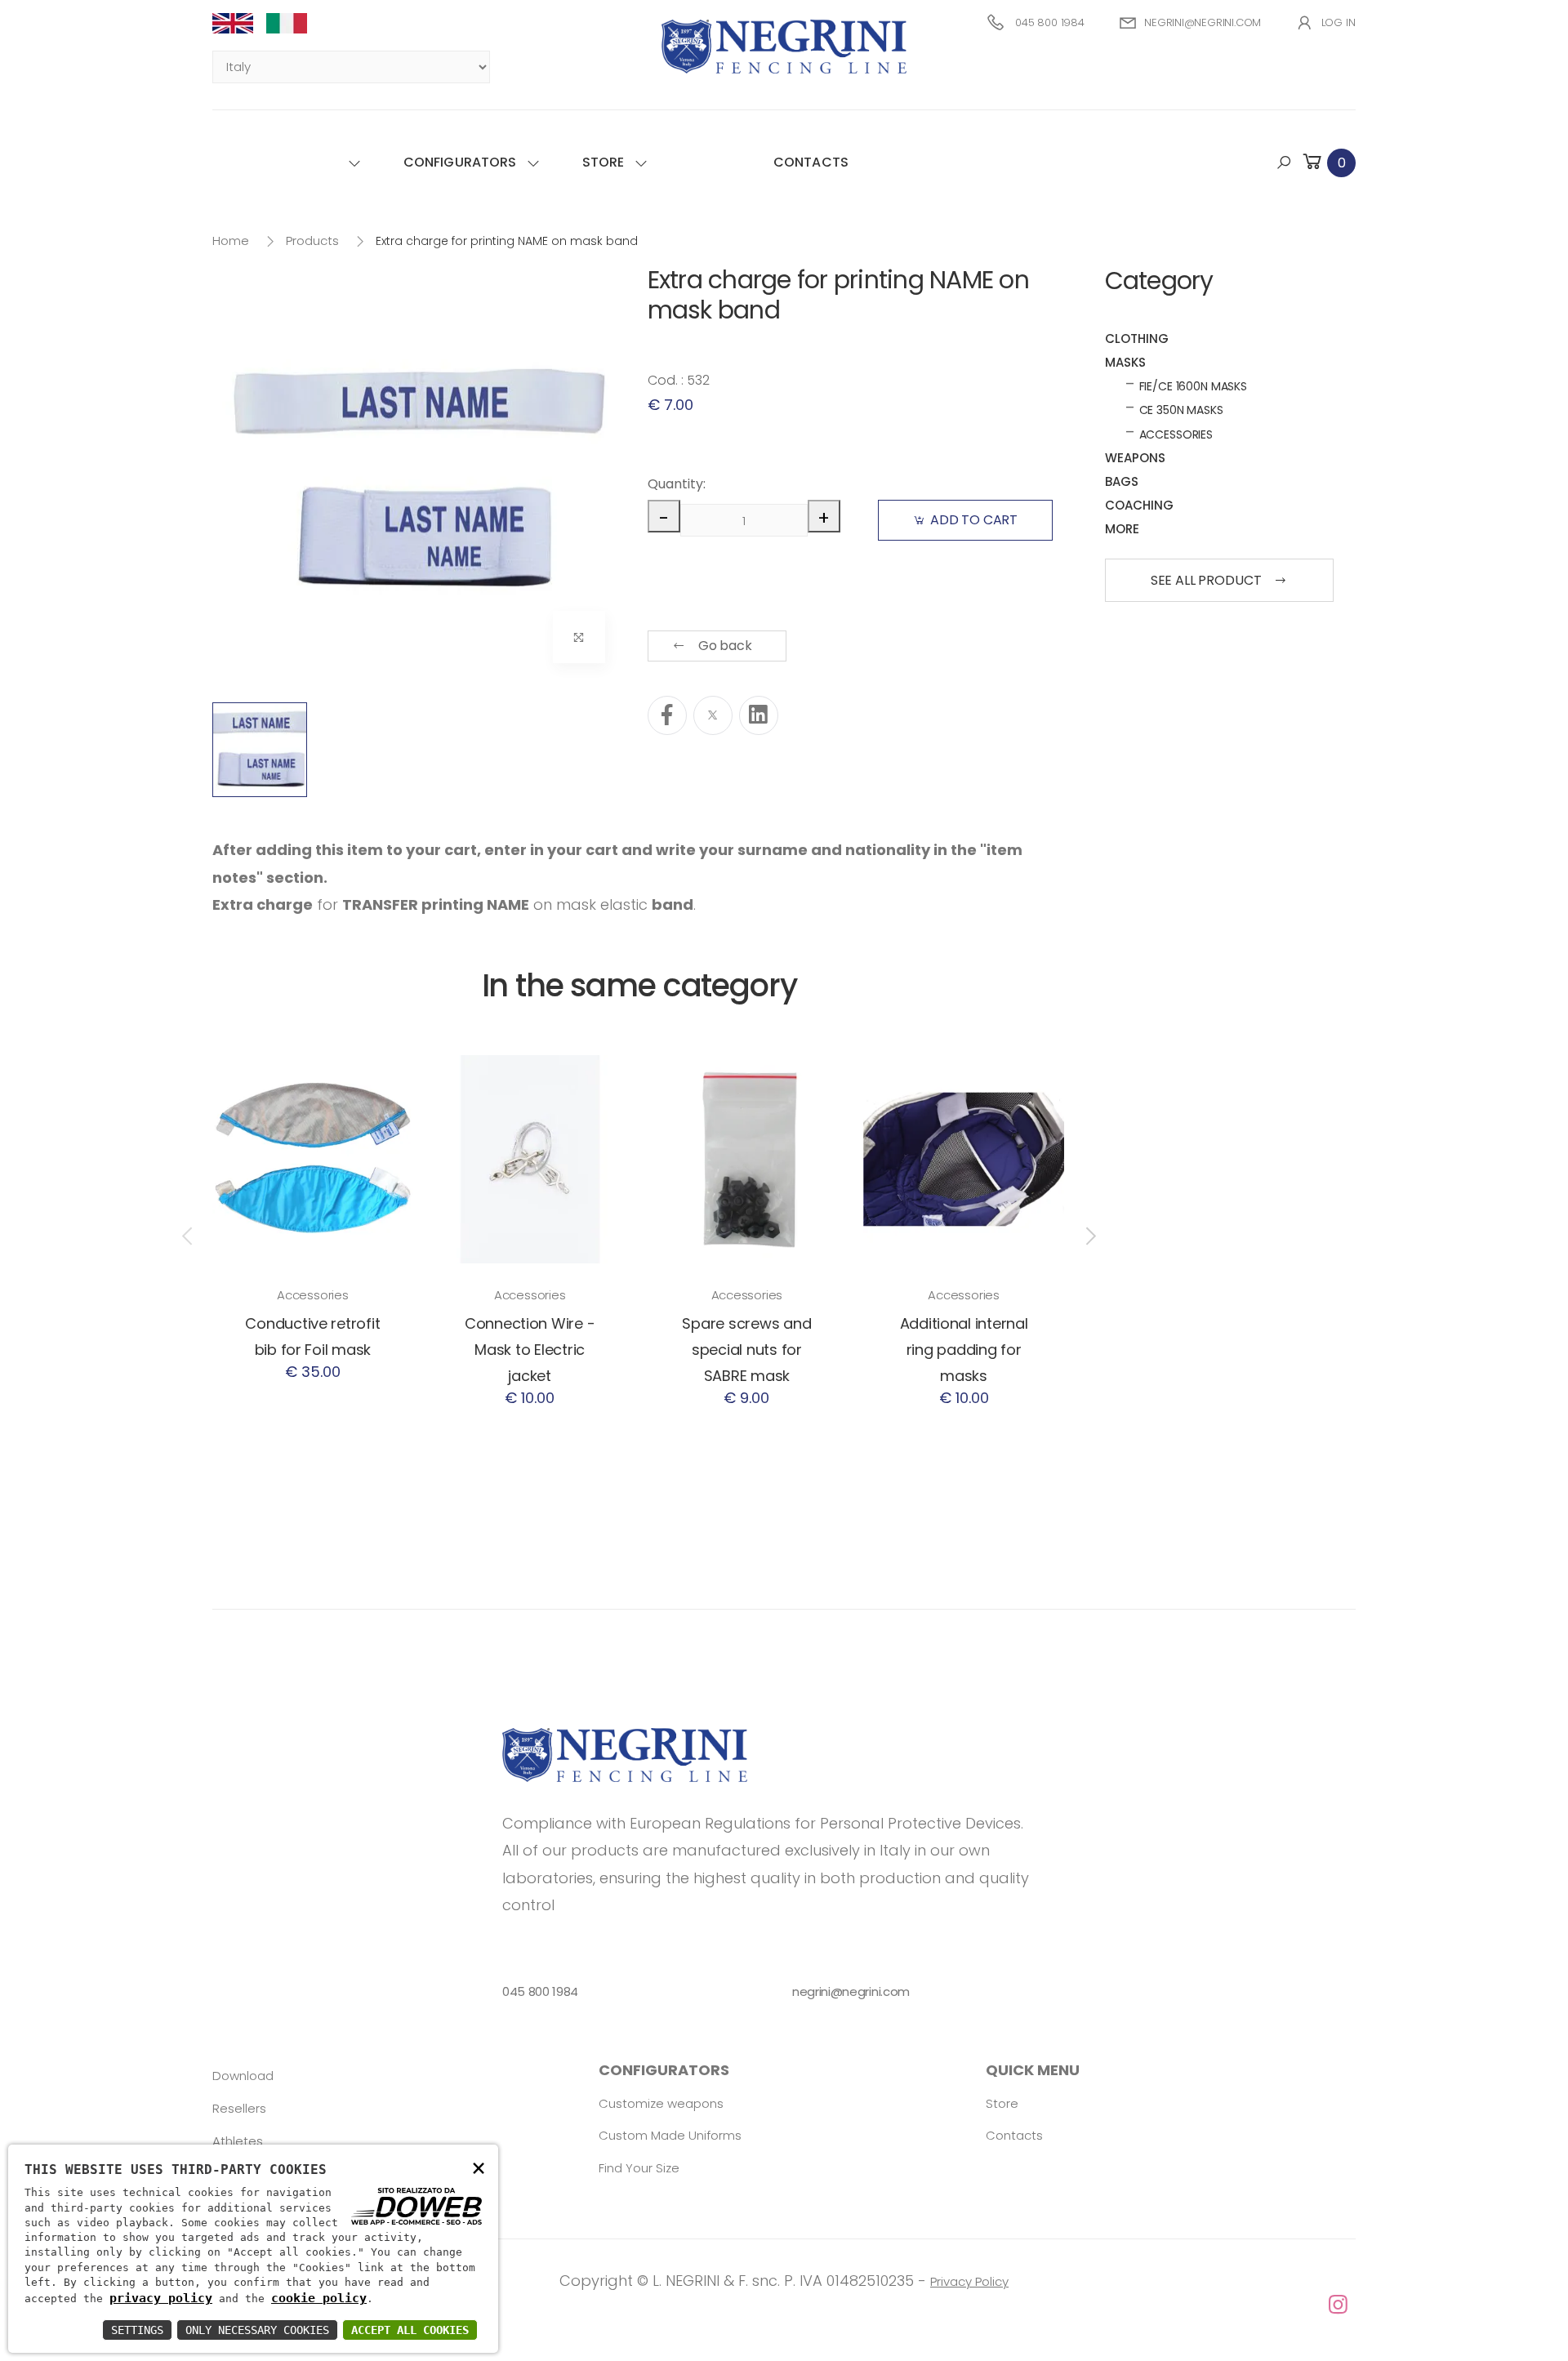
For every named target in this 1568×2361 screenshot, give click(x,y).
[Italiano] (293, 23)
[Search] (1284, 163)
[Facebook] (667, 715)
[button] (1328, 162)
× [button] (479, 2167)
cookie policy (319, 2298)
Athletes (238, 2141)
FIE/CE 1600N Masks (1193, 386)
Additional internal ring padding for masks (964, 1350)
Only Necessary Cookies (257, 2330)
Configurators (460, 162)
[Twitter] (713, 715)
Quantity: (675, 484)
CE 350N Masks (1181, 410)
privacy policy (161, 2298)
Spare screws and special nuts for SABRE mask (746, 1350)
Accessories (313, 1295)
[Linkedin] (759, 715)
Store (604, 162)
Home (231, 241)
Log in (1339, 22)
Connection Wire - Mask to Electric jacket (530, 1350)
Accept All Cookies (410, 2330)
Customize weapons (661, 2103)
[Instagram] (784, 2305)
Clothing (1137, 339)
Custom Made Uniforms (670, 2135)
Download (243, 2076)
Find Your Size (639, 2168)
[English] (239, 23)
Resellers (239, 2108)
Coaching (1139, 505)
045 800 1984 (1050, 22)
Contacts (811, 162)
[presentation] (189, 1236)
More (1122, 529)
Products (312, 241)
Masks (1125, 362)
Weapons (1135, 458)
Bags (1122, 481)
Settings (137, 2330)
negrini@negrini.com (1203, 22)
